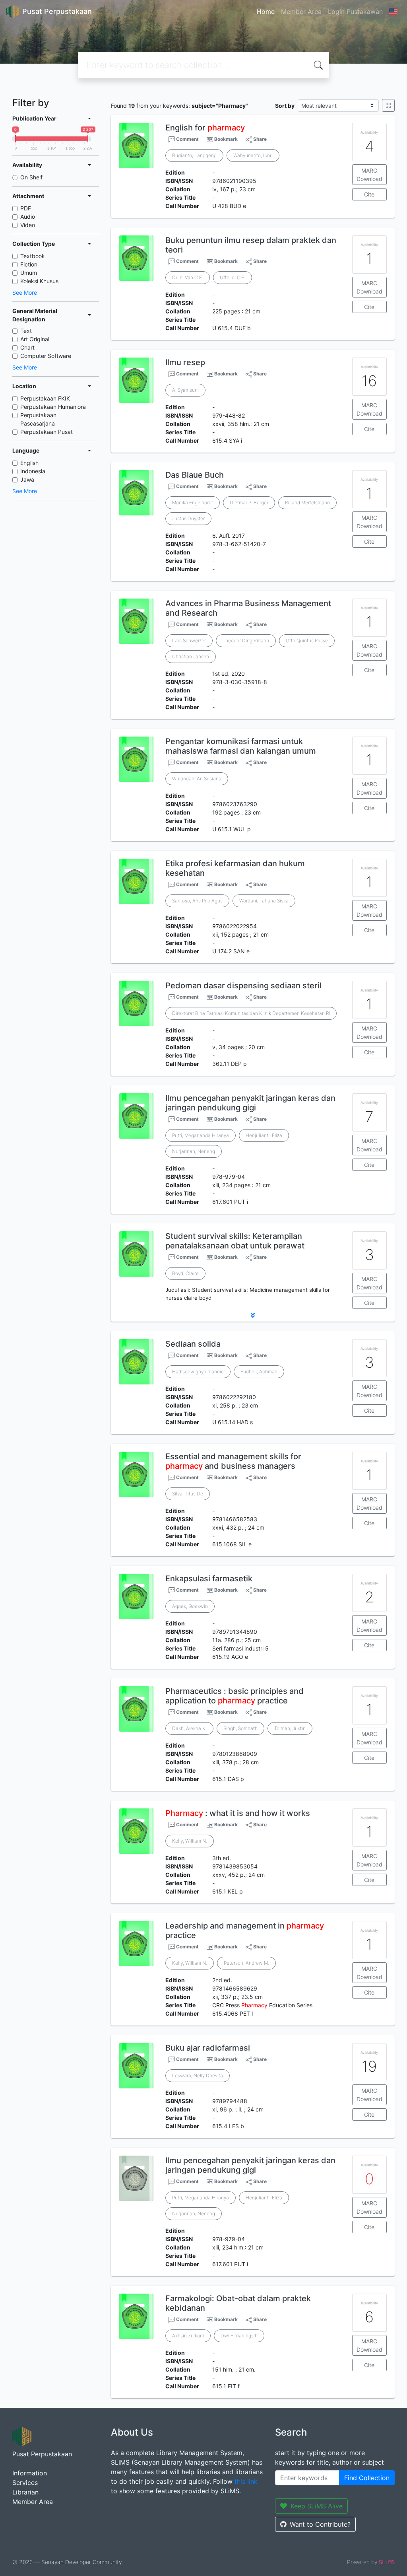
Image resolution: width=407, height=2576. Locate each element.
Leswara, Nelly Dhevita (198, 2075)
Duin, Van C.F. (188, 277)
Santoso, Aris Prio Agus (197, 901)
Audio (28, 217)
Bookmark (226, 139)
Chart (27, 347)
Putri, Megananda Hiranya (201, 1135)
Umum (29, 273)
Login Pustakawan (355, 12)
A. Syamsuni (185, 390)
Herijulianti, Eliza (264, 1135)
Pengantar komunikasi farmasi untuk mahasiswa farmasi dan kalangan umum (241, 746)
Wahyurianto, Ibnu (253, 155)
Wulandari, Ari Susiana (197, 779)
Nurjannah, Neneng (194, 1151)
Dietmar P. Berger (249, 503)
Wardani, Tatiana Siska (264, 901)
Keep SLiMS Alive (317, 2506)
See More (25, 293)
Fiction (29, 264)
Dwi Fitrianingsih (239, 2336)
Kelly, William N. (190, 1841)
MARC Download (369, 175)
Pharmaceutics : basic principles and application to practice (235, 1696)
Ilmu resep (185, 362)
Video (28, 225)
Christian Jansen (191, 656)
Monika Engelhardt (193, 503)
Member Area (301, 12)
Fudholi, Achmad (259, 1372)
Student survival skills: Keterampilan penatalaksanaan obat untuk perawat (235, 1241)
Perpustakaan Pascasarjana (38, 419)
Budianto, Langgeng (194, 155)
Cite (369, 194)
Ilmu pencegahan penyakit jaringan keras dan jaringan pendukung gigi (250, 1103)
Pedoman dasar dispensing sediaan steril (243, 986)
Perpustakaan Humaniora (53, 407)
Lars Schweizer (189, 641)
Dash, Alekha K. (189, 1728)
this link (246, 2481)
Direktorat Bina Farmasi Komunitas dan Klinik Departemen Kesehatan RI (251, 1013)
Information (30, 2473)
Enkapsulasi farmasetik (209, 1579)
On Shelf (31, 177)
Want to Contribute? (320, 2524)
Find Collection (367, 2478)
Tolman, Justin (290, 1728)
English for (205, 128)
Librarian (25, 2492)
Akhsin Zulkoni (188, 2336)
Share (259, 139)
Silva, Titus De (188, 1494)
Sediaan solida (193, 1344)
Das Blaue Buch (195, 475)
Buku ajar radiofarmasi (208, 2048)
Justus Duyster (188, 518)
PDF (26, 208)
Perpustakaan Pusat (47, 432)
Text (26, 331)
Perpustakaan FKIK (45, 398)
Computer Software (46, 356)
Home (266, 12)
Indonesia (33, 471)
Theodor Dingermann (246, 641)
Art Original (35, 339)
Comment (187, 139)
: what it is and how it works (238, 1813)
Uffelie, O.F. (233, 277)
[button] (253, 1315)
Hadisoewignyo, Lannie (198, 1372)
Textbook (33, 256)
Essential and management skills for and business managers (233, 1461)
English (29, 463)
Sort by (285, 106)
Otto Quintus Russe (307, 641)
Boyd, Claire (185, 1273)
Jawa (27, 479)
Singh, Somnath (240, 1728)
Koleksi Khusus (39, 281)
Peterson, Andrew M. (246, 1963)
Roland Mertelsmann (307, 503)
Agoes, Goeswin (190, 1606)
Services (25, 2483)
